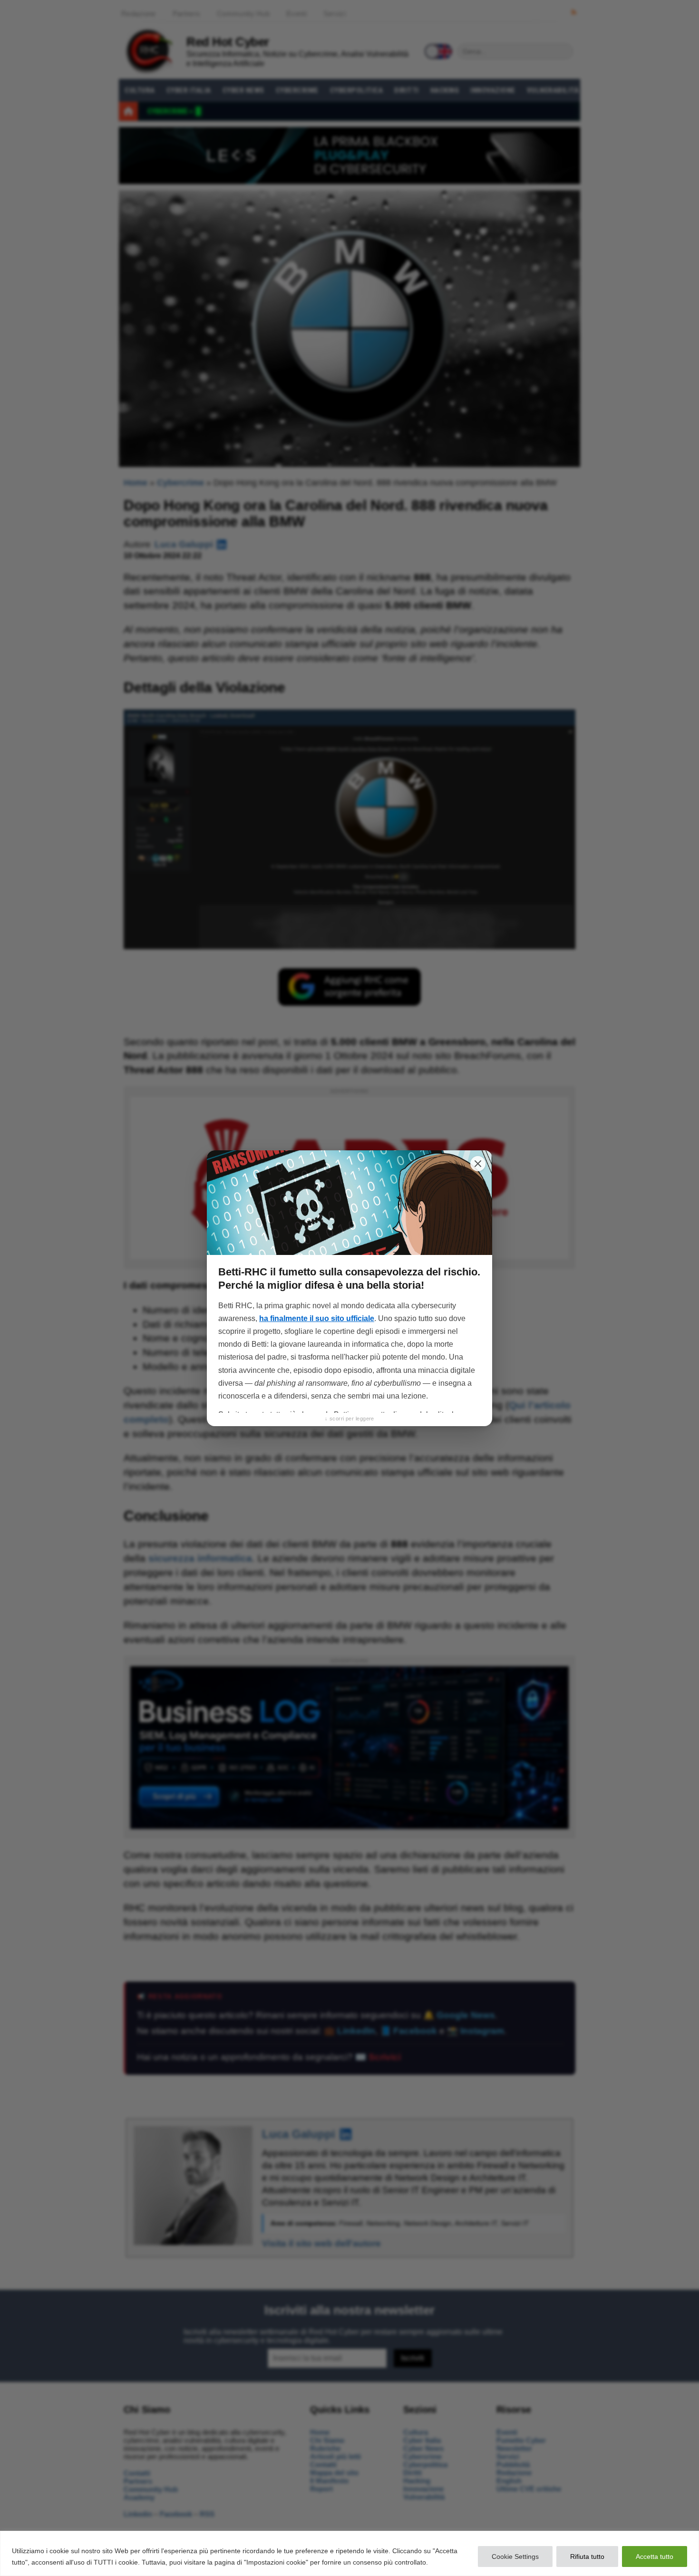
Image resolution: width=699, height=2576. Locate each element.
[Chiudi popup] (478, 1164)
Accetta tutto (655, 2557)
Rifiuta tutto (587, 2557)
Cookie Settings (515, 2557)
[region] (349, 2553)
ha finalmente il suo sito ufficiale (317, 1318)
